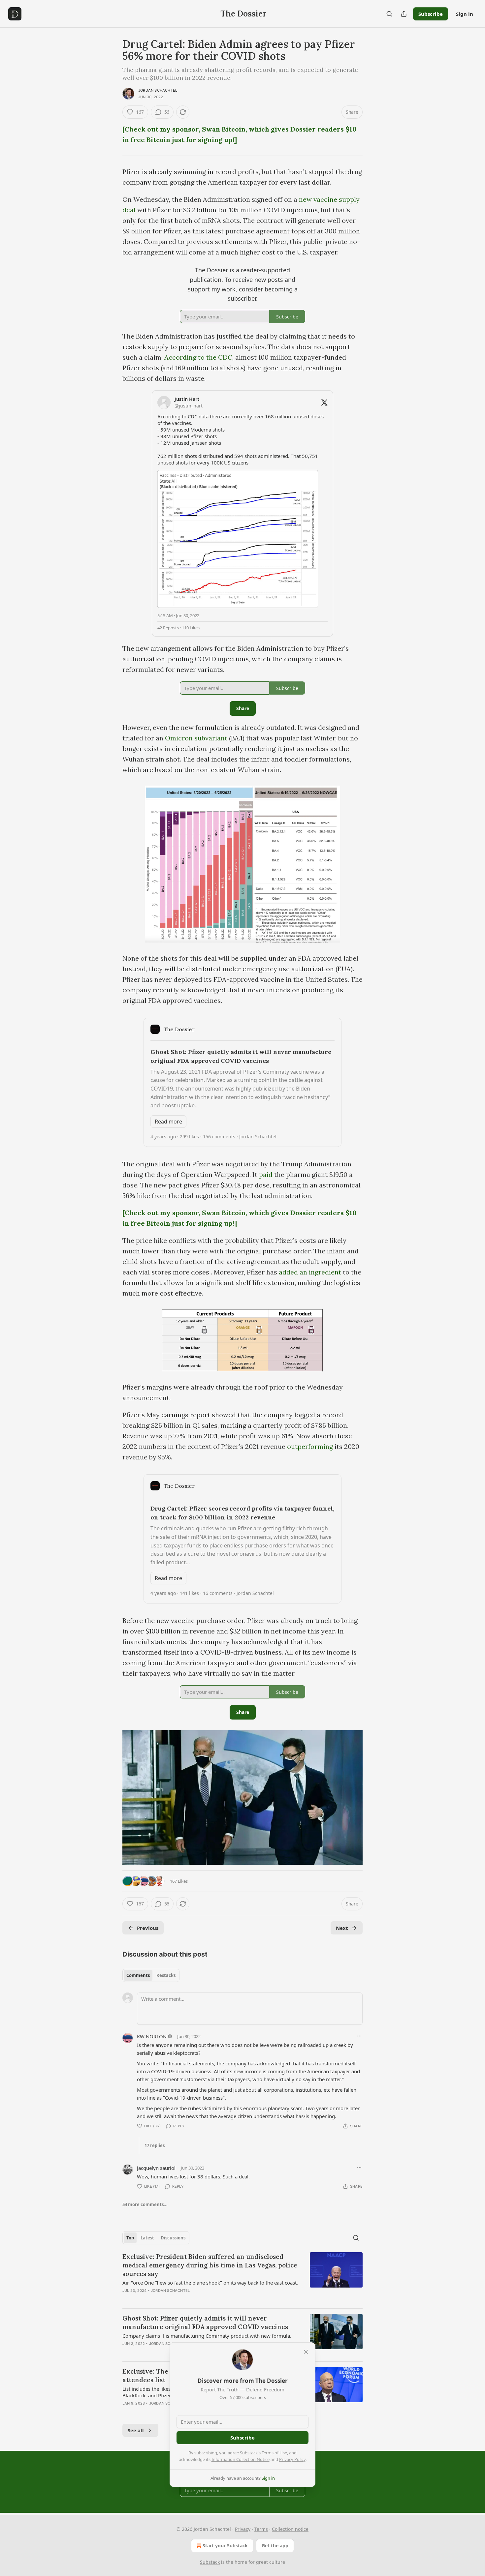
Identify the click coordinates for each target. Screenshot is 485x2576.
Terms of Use (274, 2453)
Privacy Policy (292, 2459)
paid (266, 1174)
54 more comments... (145, 2204)
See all (136, 2430)
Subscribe (431, 14)
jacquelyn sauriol (156, 2168)
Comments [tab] (138, 1975)
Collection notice (290, 2529)
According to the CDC (198, 357)
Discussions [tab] (173, 2238)
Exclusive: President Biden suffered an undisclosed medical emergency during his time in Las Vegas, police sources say (210, 2265)
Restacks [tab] (166, 1975)
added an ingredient (310, 1272)
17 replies (155, 2145)
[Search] (389, 14)
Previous (148, 1928)
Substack (210, 2562)
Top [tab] (130, 2238)
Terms (261, 2529)
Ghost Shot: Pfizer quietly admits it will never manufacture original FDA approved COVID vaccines (205, 2322)
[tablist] (151, 1975)
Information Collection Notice (241, 2459)
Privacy (243, 2529)
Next (342, 1928)
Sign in (465, 14)
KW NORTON (152, 2036)
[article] (242, 2278)
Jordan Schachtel (158, 90)
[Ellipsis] (359, 2036)
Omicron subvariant (197, 738)
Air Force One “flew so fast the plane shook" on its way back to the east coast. (210, 2283)
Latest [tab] (147, 2238)
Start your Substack (225, 2546)
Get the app (275, 2546)
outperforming (310, 1446)
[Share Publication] (404, 14)
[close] (306, 2352)
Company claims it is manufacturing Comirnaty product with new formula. (207, 2336)
